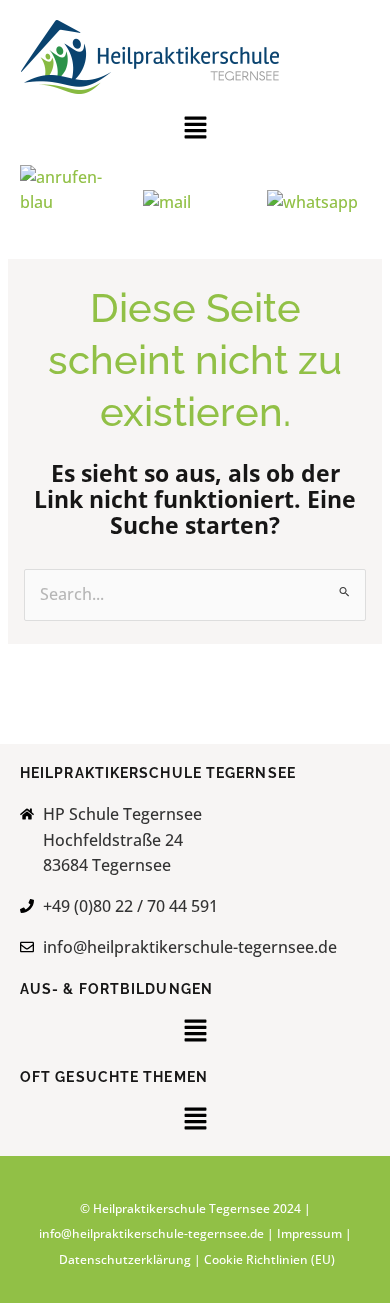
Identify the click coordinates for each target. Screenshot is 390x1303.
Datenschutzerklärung (126, 1259)
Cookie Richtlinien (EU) (269, 1259)
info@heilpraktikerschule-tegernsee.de (151, 1233)
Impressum (309, 1233)
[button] (195, 130)
